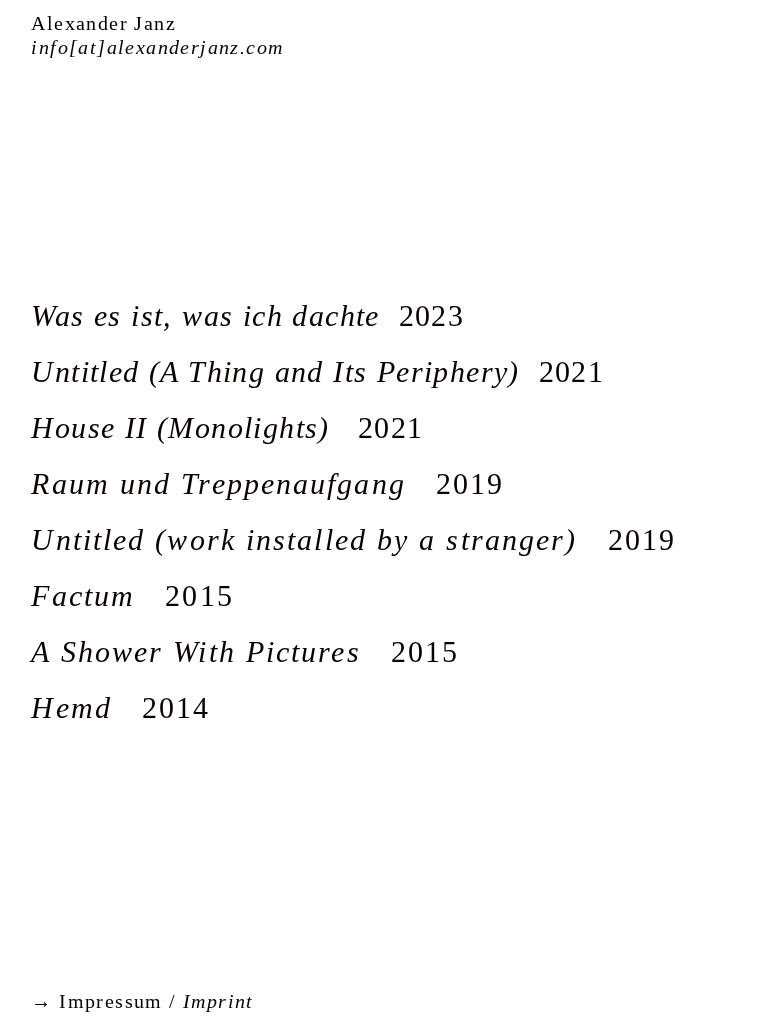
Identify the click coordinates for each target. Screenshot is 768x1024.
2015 (132, 595)
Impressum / (142, 1001)
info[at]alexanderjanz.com (157, 47)
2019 (267, 483)
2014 (120, 707)
